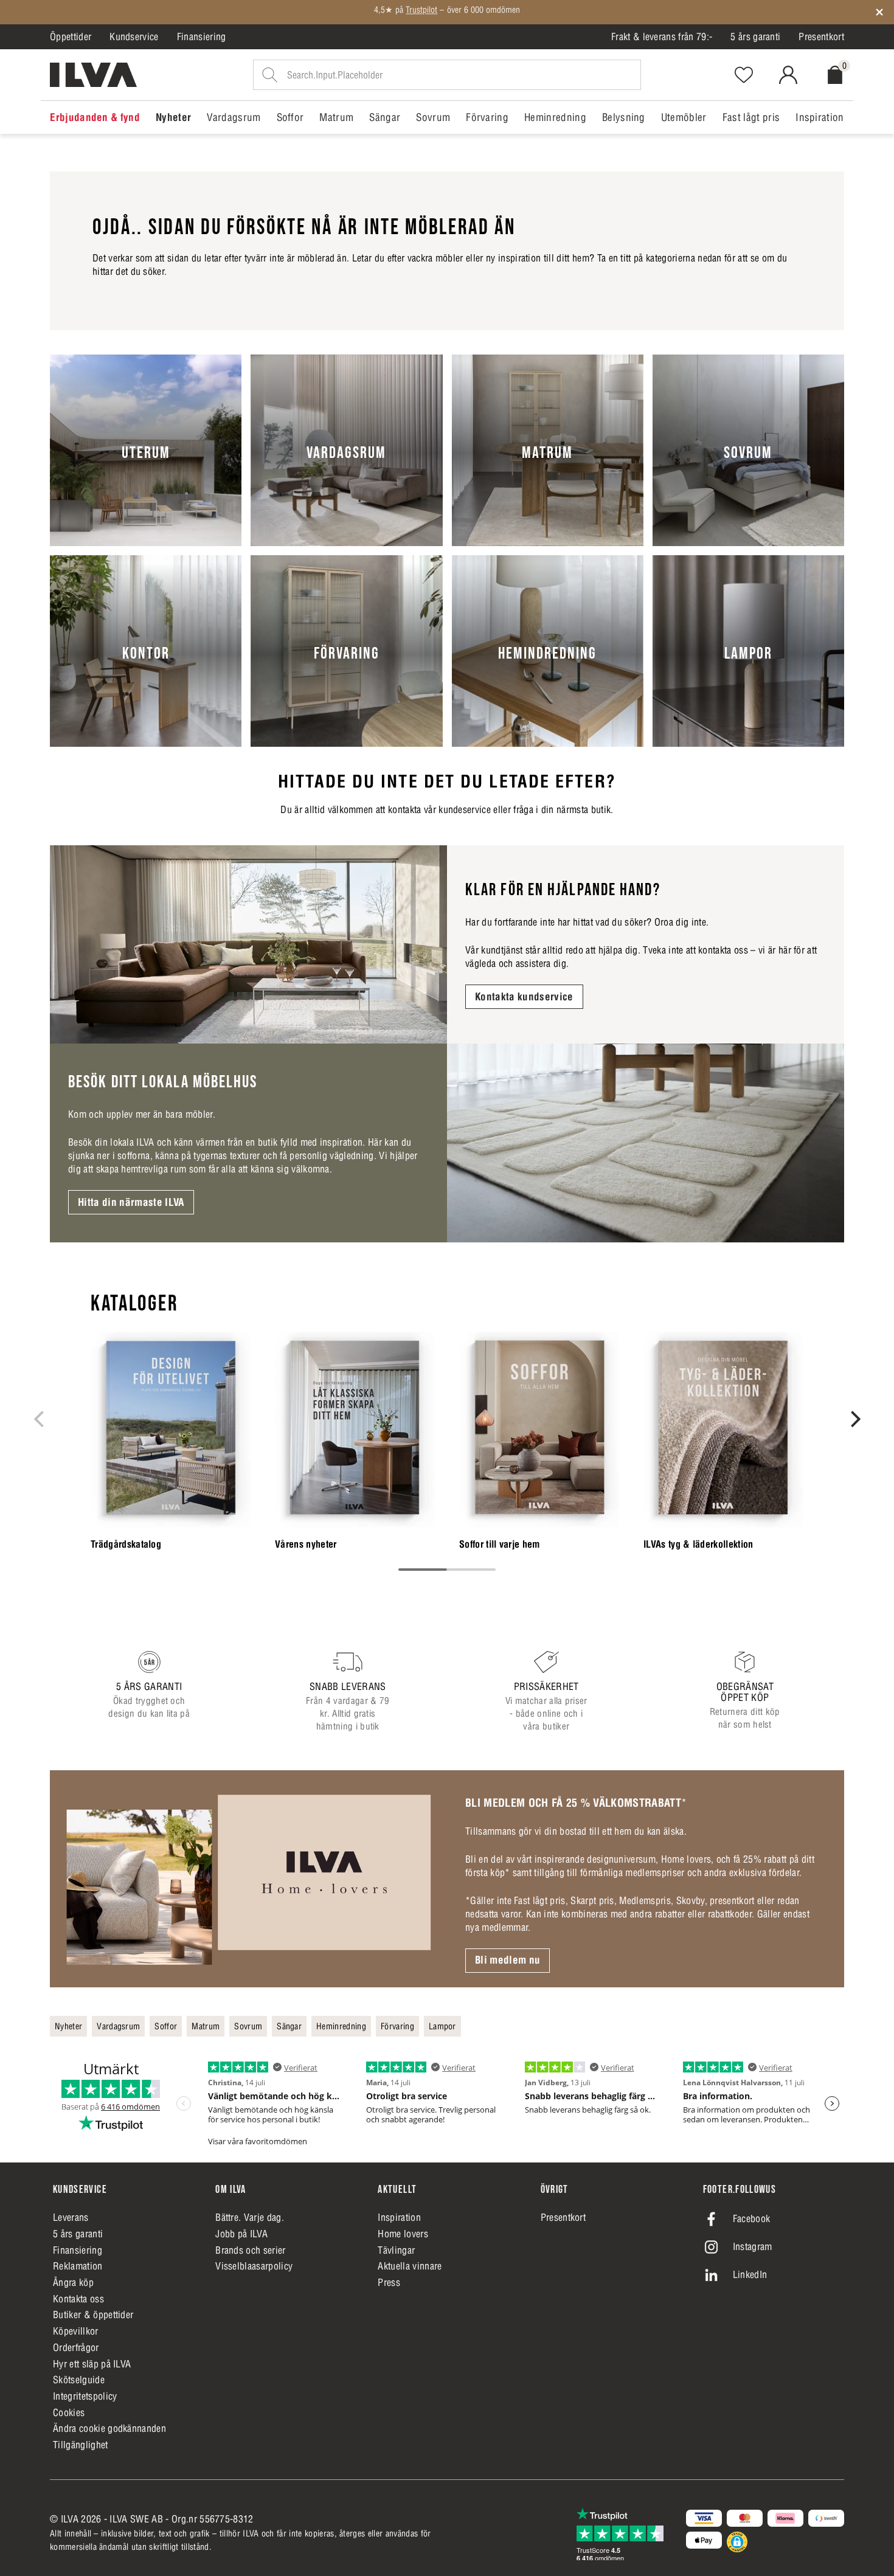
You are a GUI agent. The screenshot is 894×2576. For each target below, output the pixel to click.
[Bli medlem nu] (248, 1878)
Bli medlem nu (508, 1960)
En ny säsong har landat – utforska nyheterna (447, 12)
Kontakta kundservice (524, 997)
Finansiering (202, 36)
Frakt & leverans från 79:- (662, 36)
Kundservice (134, 36)
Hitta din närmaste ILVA (131, 1202)
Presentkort (821, 36)
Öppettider (71, 36)
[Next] (854, 1419)
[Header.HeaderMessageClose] (879, 12)
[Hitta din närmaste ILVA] (646, 1143)
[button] (737, 2542)
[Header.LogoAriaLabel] (93, 75)
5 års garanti (755, 36)
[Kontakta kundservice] (248, 945)
